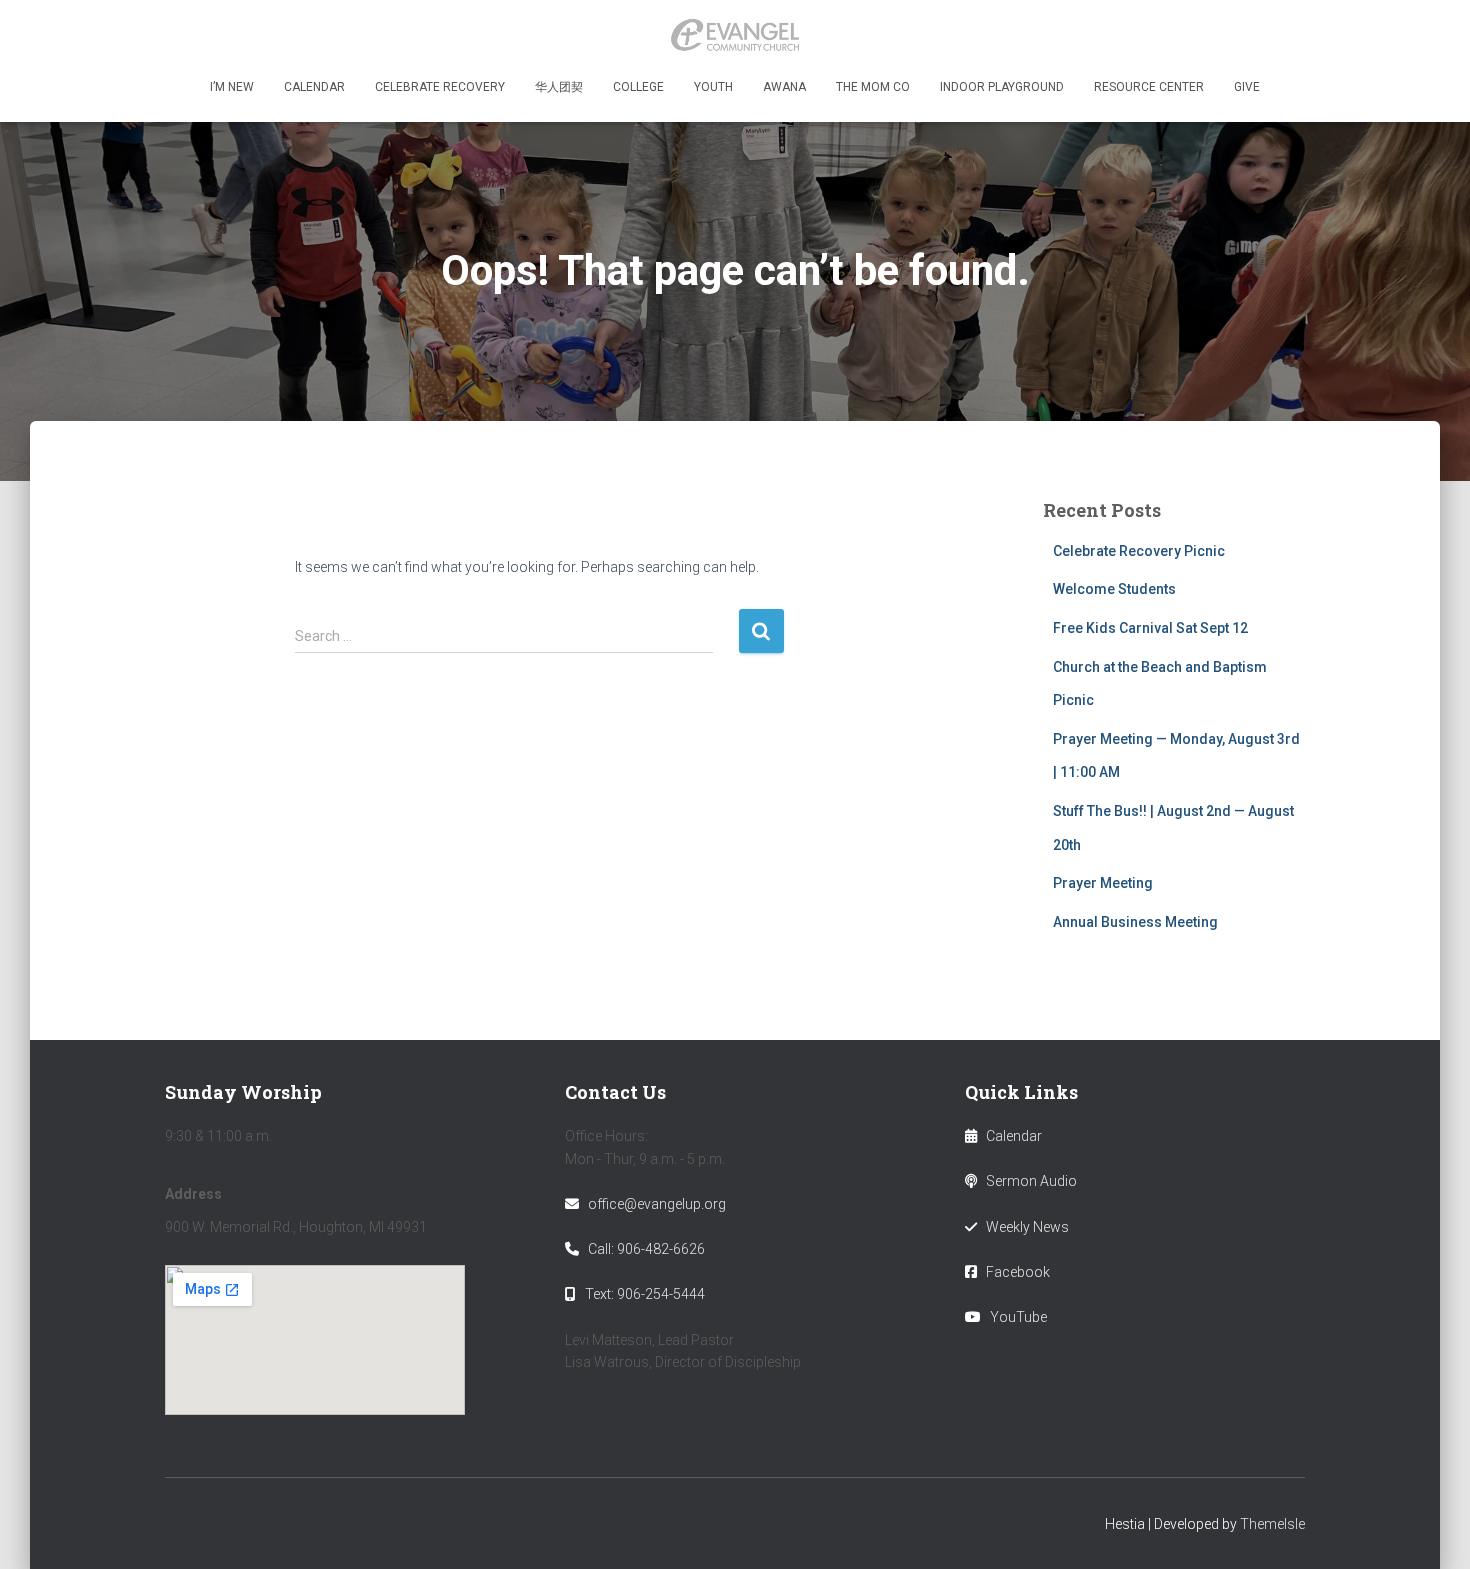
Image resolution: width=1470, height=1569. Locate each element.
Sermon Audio (1031, 1181)
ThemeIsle (1272, 1524)
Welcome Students (1114, 589)
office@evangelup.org (657, 1204)
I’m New (232, 87)
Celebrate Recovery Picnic (1139, 551)
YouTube (1018, 1317)
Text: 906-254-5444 (645, 1294)
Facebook (1018, 1272)
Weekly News (1027, 1227)
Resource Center (1149, 87)
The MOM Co (873, 87)
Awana (784, 87)
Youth (713, 87)
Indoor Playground (1002, 87)
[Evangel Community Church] (735, 35)
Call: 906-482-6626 (646, 1249)
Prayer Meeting (1103, 883)
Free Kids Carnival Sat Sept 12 (1150, 628)
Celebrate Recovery (440, 87)
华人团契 (559, 87)
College (638, 87)
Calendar (314, 87)
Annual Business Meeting (1135, 922)
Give (1247, 87)
